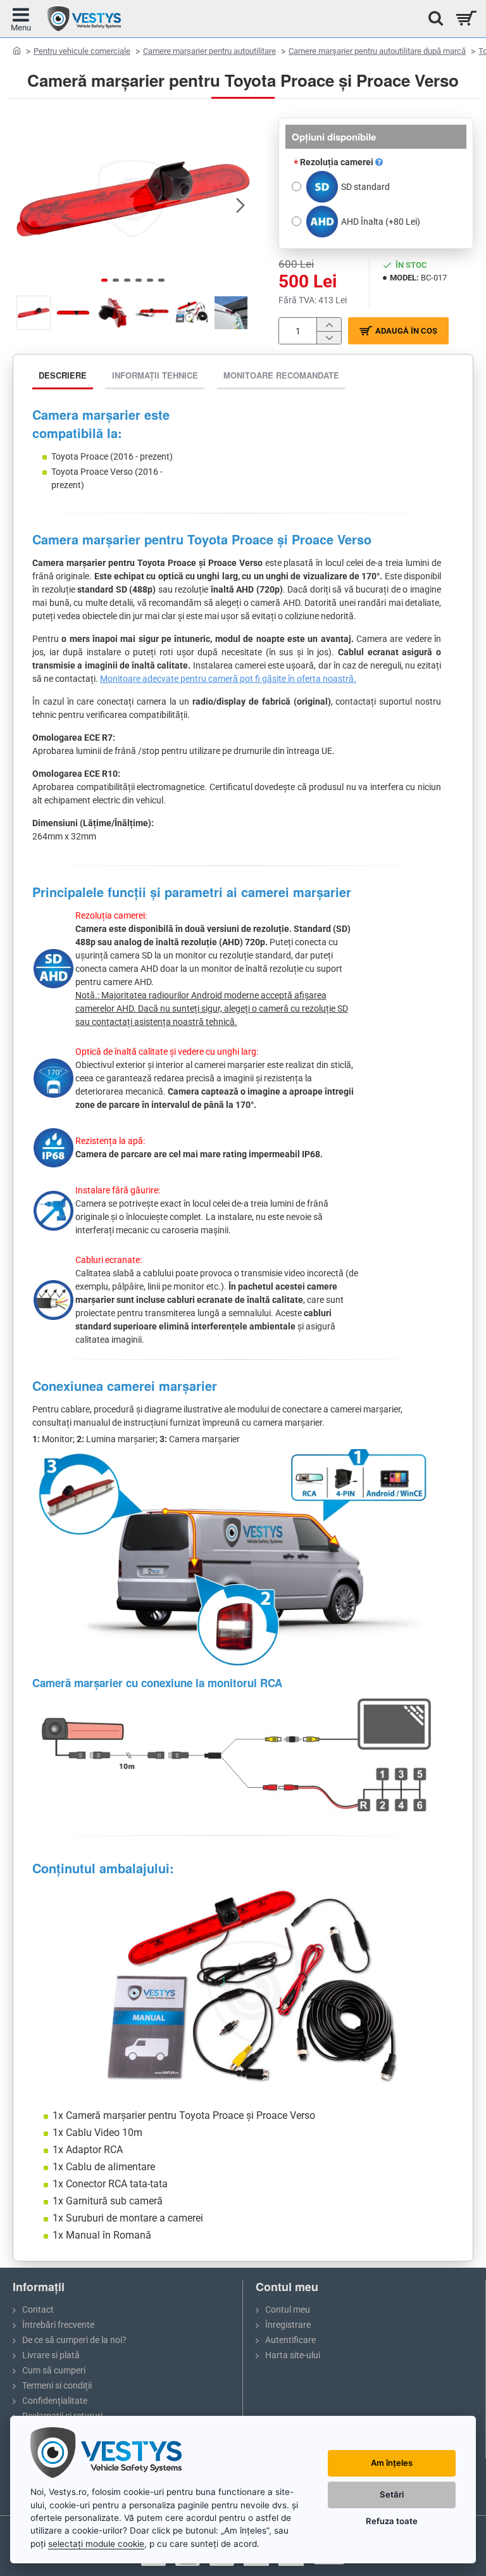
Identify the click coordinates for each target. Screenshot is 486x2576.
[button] (25, 204)
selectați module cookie (96, 2544)
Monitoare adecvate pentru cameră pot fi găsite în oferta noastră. (228, 679)
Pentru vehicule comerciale (82, 51)
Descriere (63, 375)
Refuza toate (392, 2521)
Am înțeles (392, 2463)
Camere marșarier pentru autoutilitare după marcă (377, 51)
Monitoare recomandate (281, 375)
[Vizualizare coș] (465, 19)
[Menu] (21, 19)
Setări (392, 2494)
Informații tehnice (155, 375)
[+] (329, 324)
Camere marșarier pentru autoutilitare (209, 51)
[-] (329, 338)
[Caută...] (432, 19)
